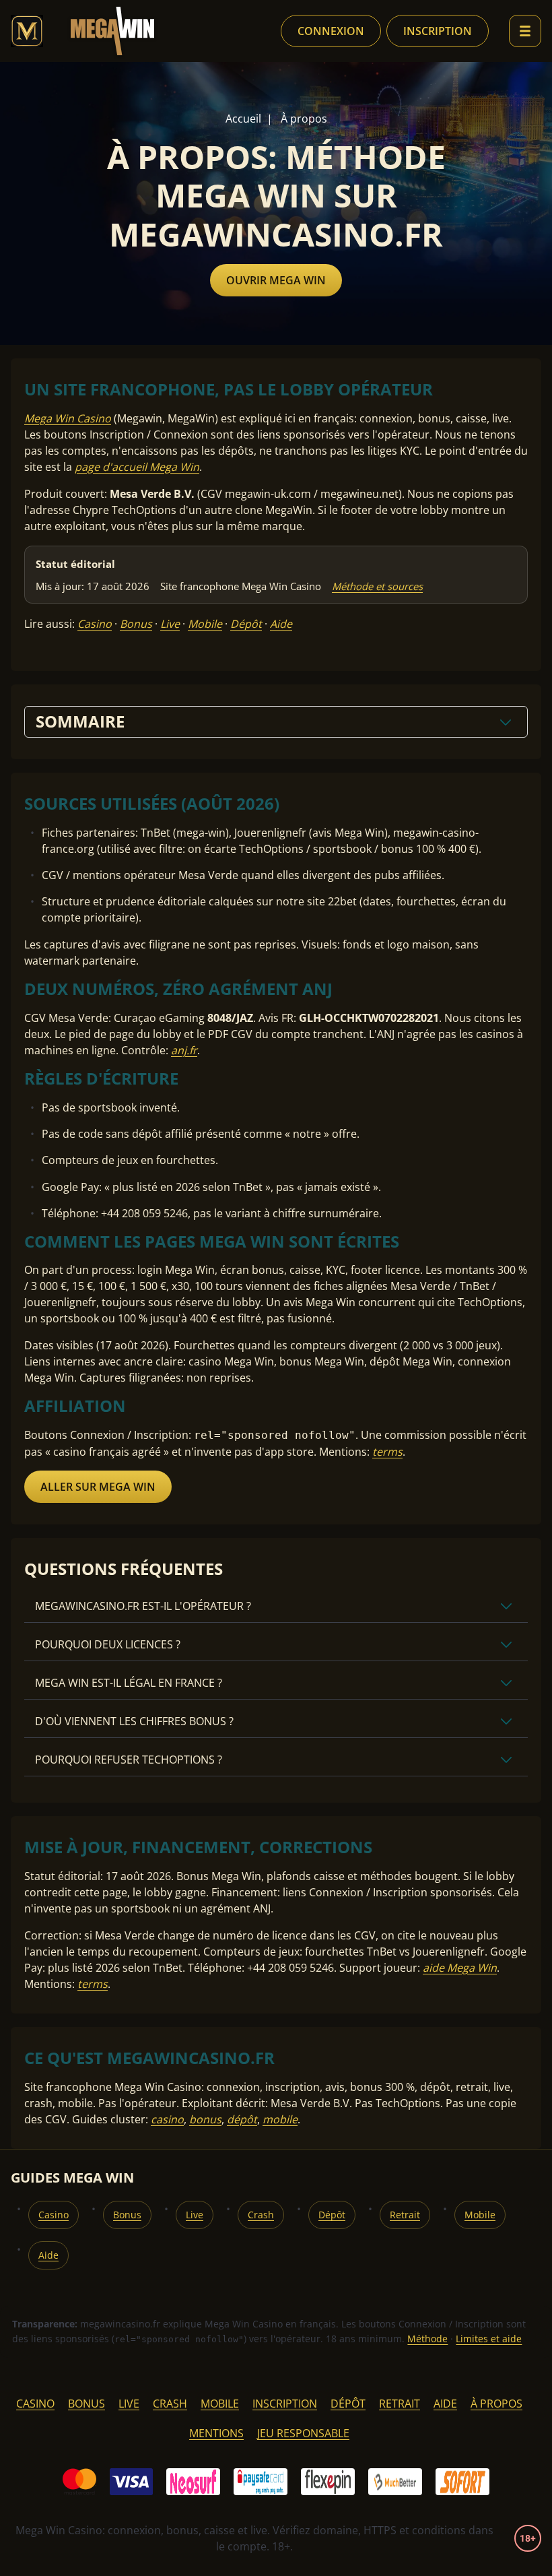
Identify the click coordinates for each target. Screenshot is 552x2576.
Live (170, 624)
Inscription (438, 31)
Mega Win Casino (68, 418)
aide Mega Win (460, 1968)
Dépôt (246, 624)
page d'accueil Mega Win (137, 467)
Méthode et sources (377, 586)
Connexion (331, 31)
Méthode (427, 2339)
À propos (496, 2404)
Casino (95, 624)
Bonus (136, 624)
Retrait (405, 2215)
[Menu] (525, 31)
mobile (280, 2119)
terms (387, 1452)
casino (167, 2119)
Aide (281, 624)
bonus (205, 2119)
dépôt (242, 2119)
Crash (261, 2215)
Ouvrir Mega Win (276, 280)
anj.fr (184, 1050)
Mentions (216, 2433)
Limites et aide (489, 2339)
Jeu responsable (303, 2433)
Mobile (205, 624)
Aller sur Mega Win (98, 1487)
